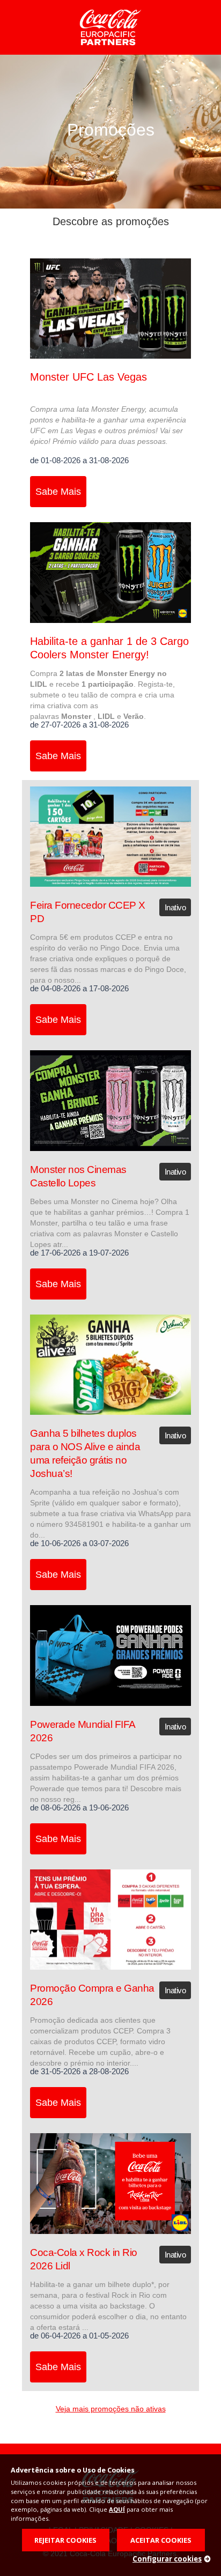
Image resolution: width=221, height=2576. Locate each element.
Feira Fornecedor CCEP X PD (88, 912)
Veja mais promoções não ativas (111, 2409)
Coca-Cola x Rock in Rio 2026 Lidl (84, 2259)
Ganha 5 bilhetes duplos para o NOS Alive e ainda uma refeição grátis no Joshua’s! (85, 1453)
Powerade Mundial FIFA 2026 (83, 1731)
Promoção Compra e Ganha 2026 (92, 1995)
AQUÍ (117, 2509)
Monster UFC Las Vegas (89, 377)
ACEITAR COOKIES (161, 2540)
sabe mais (58, 492)
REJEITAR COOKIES (65, 2540)
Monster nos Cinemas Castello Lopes (78, 1176)
